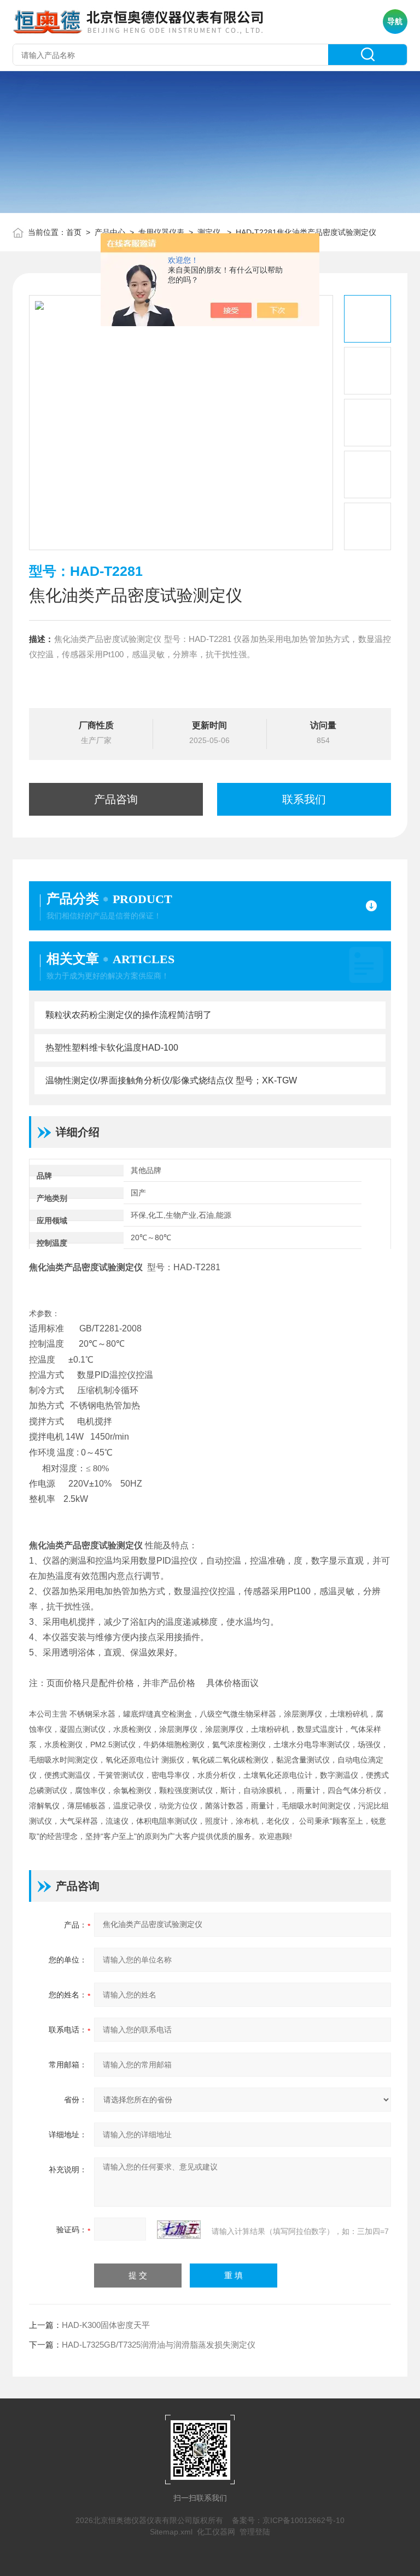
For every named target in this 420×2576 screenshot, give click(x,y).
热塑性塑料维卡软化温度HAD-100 (112, 1048)
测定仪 (210, 232)
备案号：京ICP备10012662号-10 (288, 2520)
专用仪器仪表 (161, 232)
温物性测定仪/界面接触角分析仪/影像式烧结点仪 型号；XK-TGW (171, 1080)
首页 (74, 232)
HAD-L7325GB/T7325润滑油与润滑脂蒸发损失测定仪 (159, 2345)
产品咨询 (116, 799)
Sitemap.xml (171, 2532)
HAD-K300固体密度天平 (106, 2325)
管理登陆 (255, 2532)
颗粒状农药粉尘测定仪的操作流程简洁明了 (129, 1015)
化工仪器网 (216, 2532)
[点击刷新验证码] (179, 2230)
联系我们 (304, 799)
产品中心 (110, 232)
